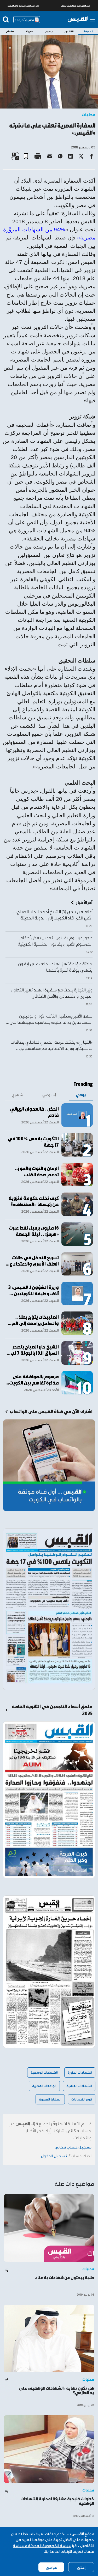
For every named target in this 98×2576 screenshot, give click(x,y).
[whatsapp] (60, 156)
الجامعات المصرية (44, 2086)
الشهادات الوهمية (44, 2072)
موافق (51, 2567)
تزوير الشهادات (82, 2099)
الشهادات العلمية (79, 2086)
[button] (28, 154)
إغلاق (81, 2567)
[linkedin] (71, 156)
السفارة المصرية (50, 2099)
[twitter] (81, 156)
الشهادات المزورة (80, 2072)
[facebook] (91, 156)
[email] (50, 156)
